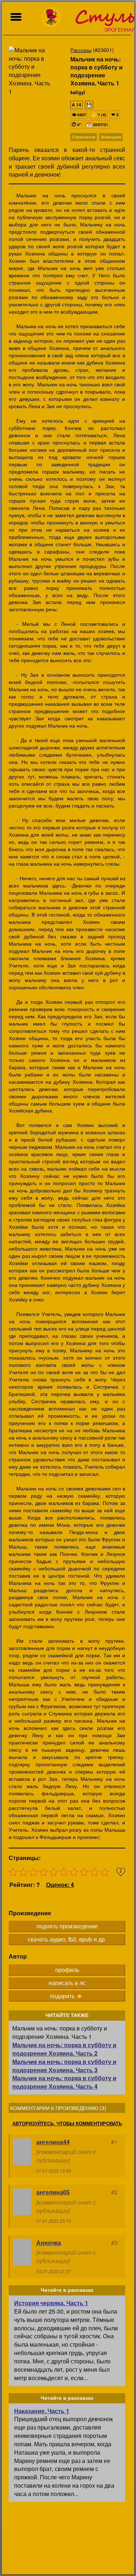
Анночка (49, 2243)
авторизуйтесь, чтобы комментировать (67, 2124)
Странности (84, 137)
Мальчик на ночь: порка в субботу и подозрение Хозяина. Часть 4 (64, 2082)
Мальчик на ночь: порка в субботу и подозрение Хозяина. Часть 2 (64, 2049)
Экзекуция (111, 137)
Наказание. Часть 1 (42, 2411)
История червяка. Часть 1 (51, 2303)
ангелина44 (53, 2142)
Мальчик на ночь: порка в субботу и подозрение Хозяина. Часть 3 (64, 2066)
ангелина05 (53, 2192)
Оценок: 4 (60, 1885)
